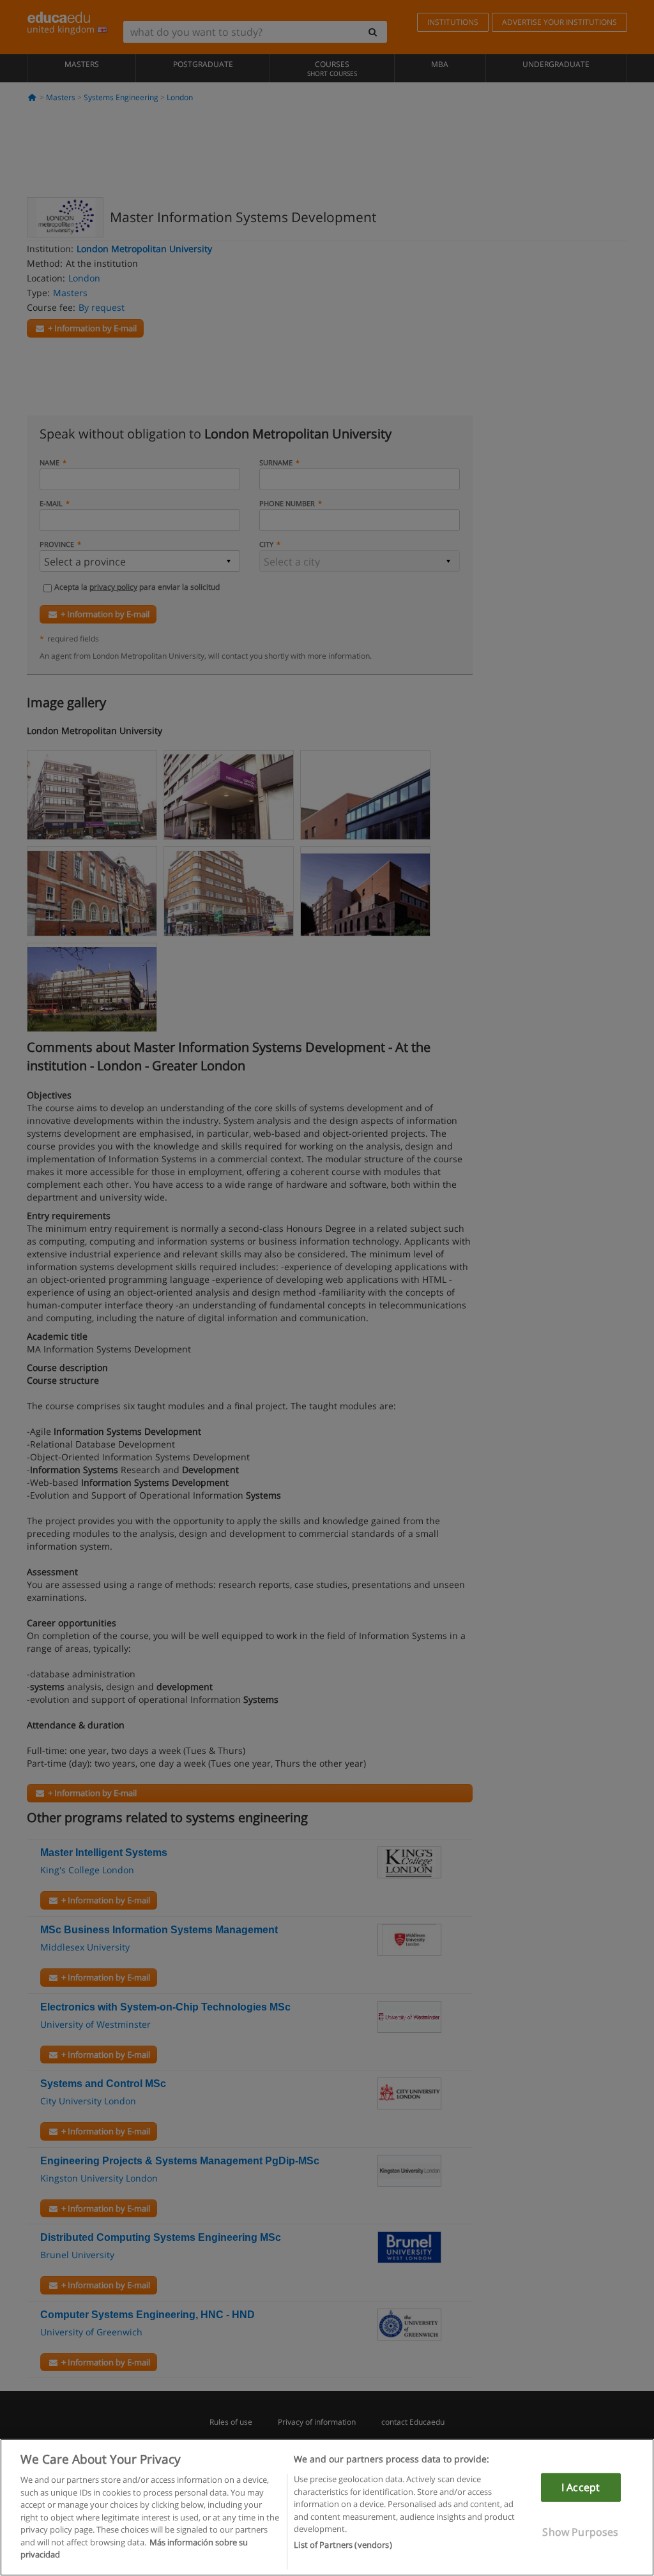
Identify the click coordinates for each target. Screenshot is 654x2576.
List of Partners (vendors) (343, 2545)
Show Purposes (580, 2532)
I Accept (581, 2487)
